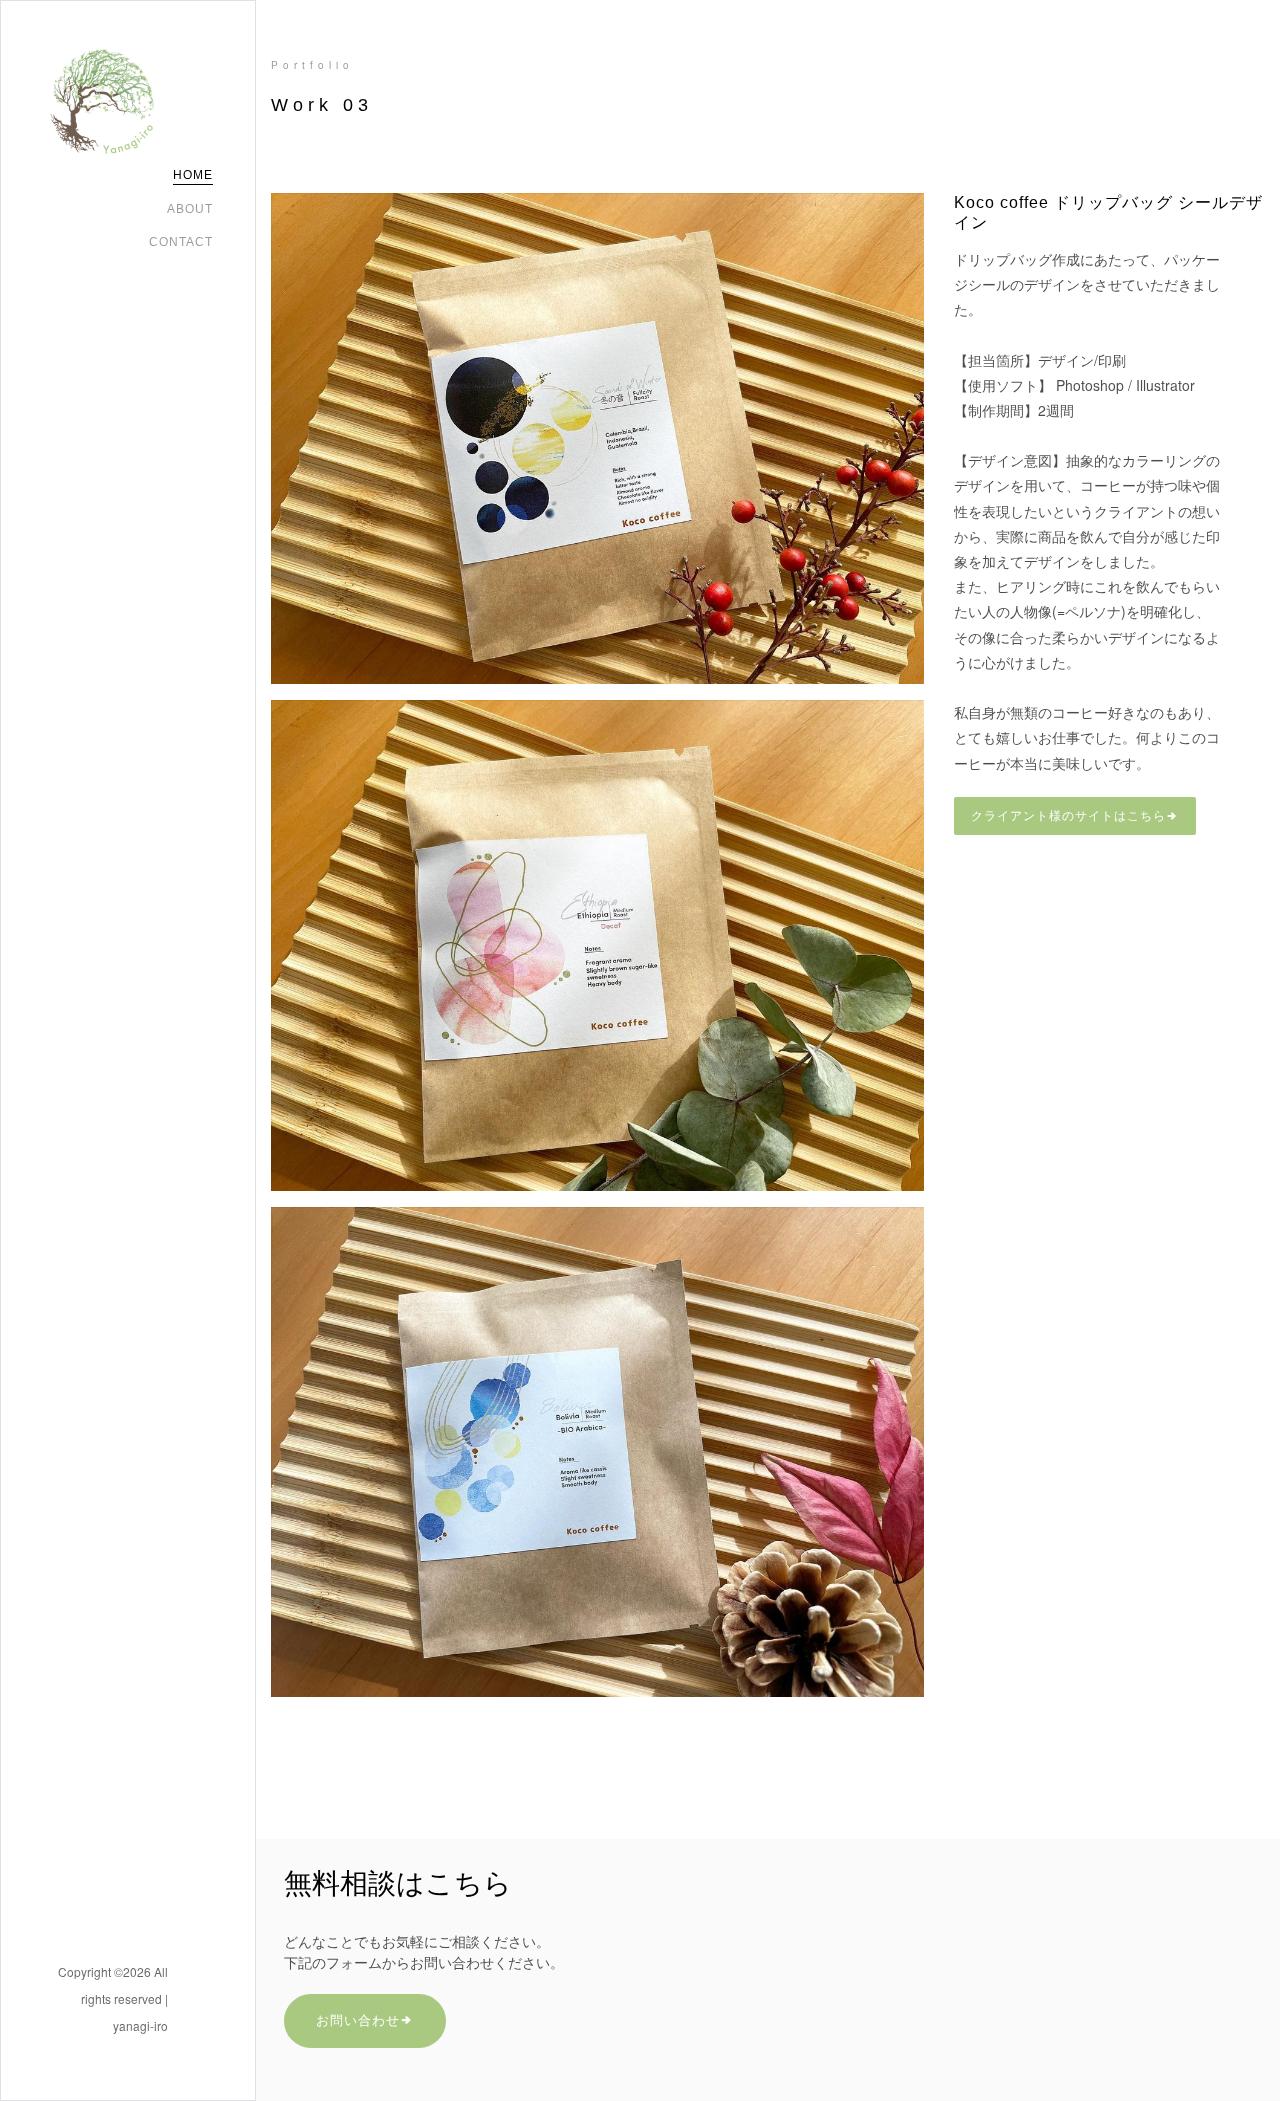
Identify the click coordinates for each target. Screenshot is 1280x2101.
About (190, 209)
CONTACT (181, 242)
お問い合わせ (358, 2020)
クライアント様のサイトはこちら (1068, 816)
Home (193, 175)
